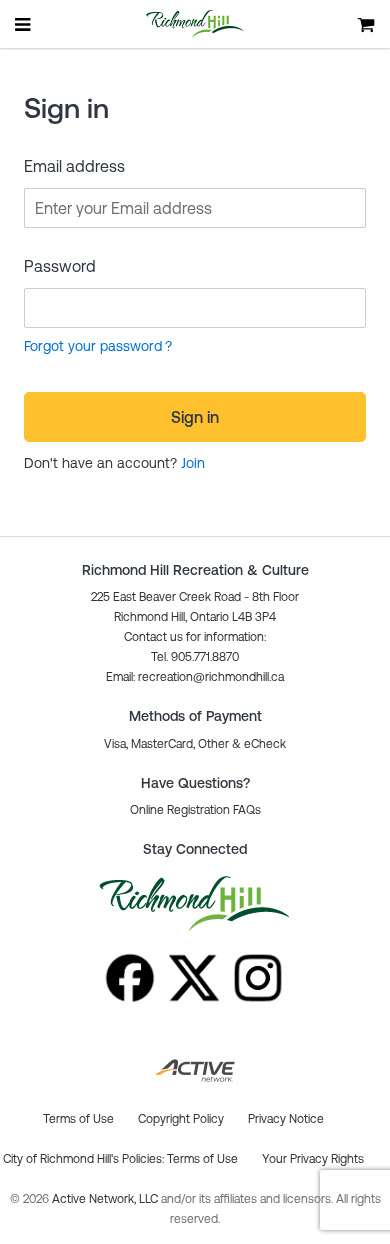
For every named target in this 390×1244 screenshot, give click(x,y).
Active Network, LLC (106, 1199)
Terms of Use (202, 1159)
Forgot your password (93, 346)
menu (24, 24)
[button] (195, 677)
